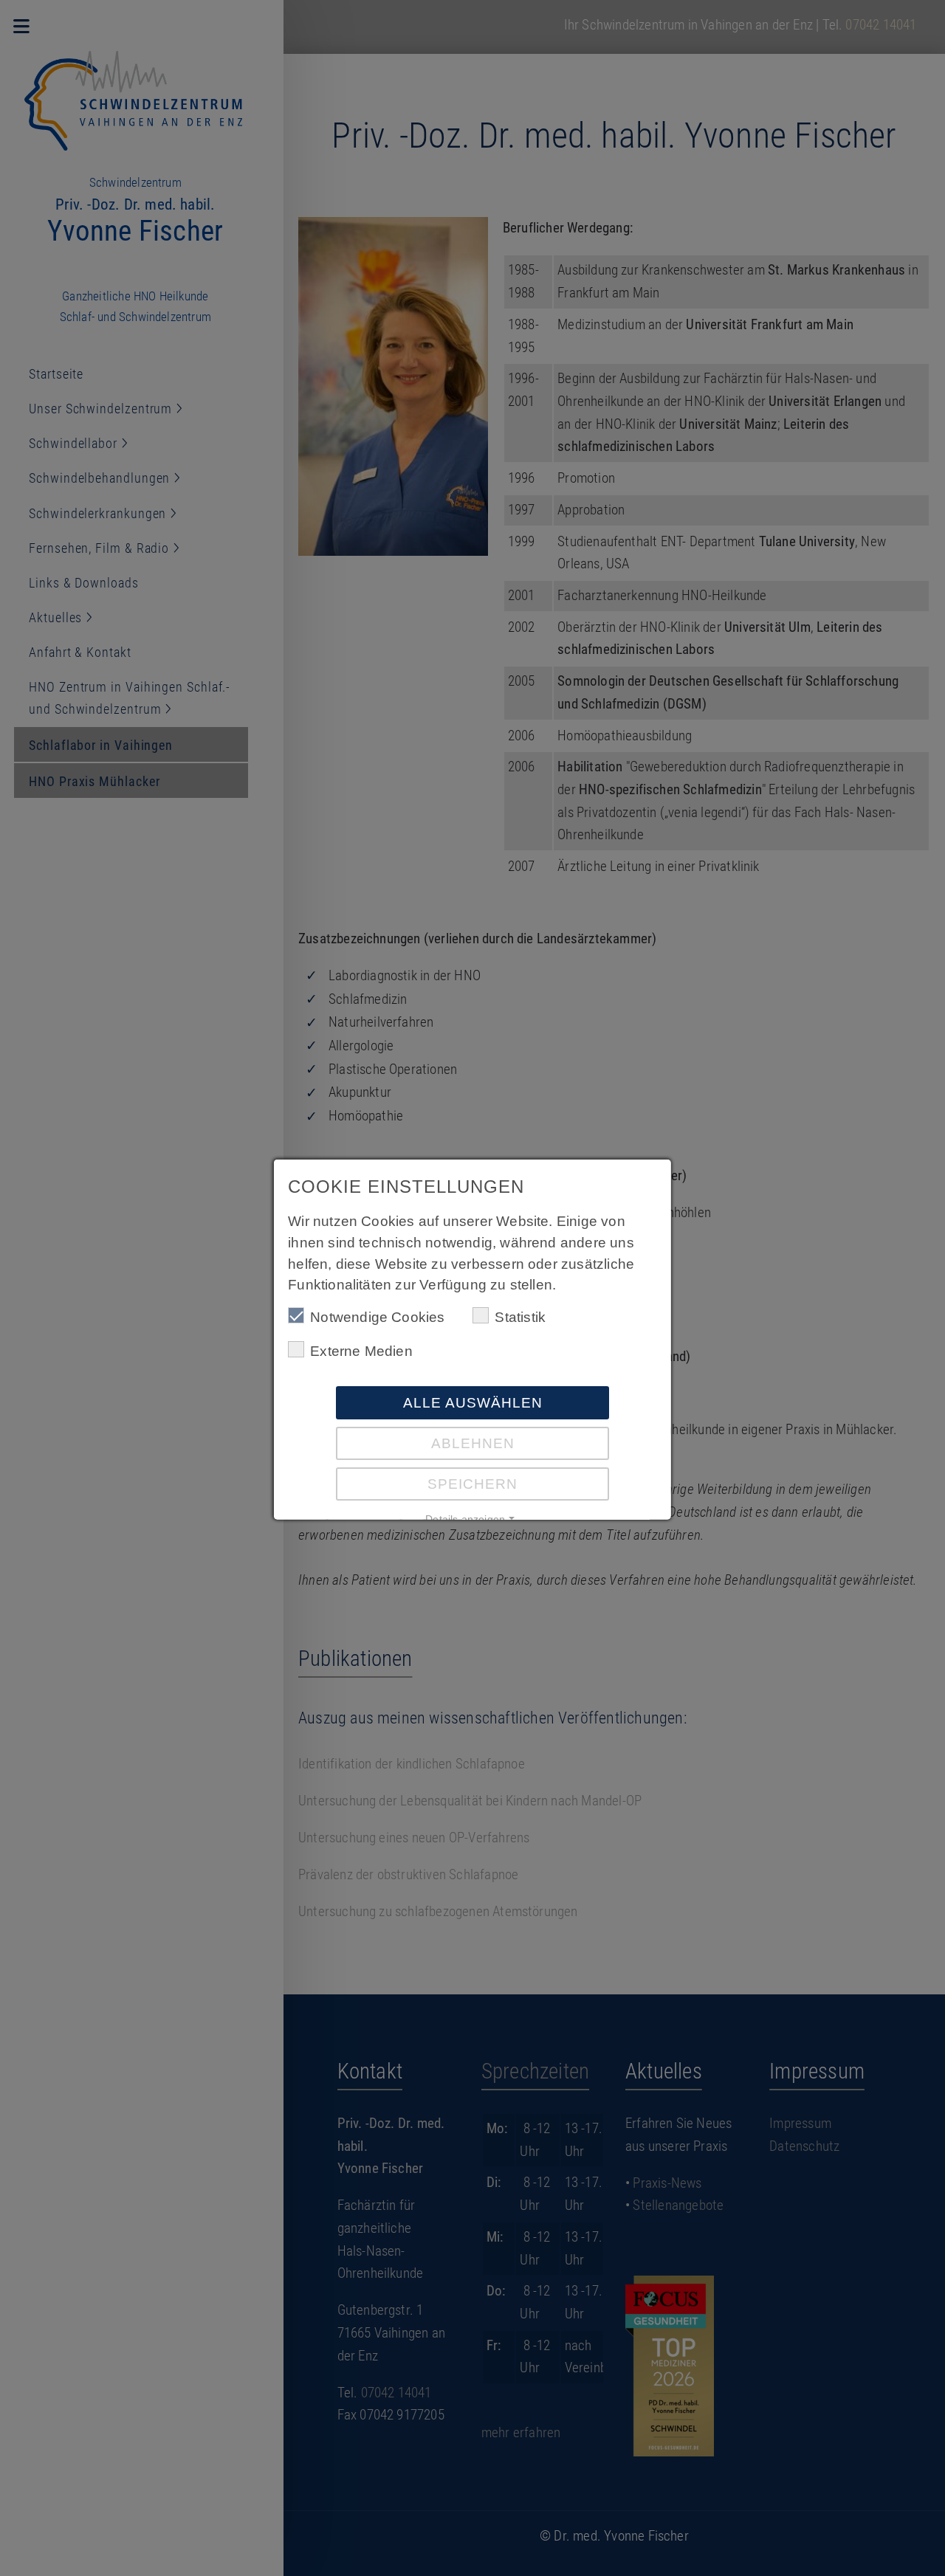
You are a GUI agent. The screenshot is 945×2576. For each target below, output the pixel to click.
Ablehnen (473, 1443)
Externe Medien (361, 1351)
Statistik (520, 1317)
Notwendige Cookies (377, 1317)
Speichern (472, 1484)
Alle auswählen (473, 1403)
